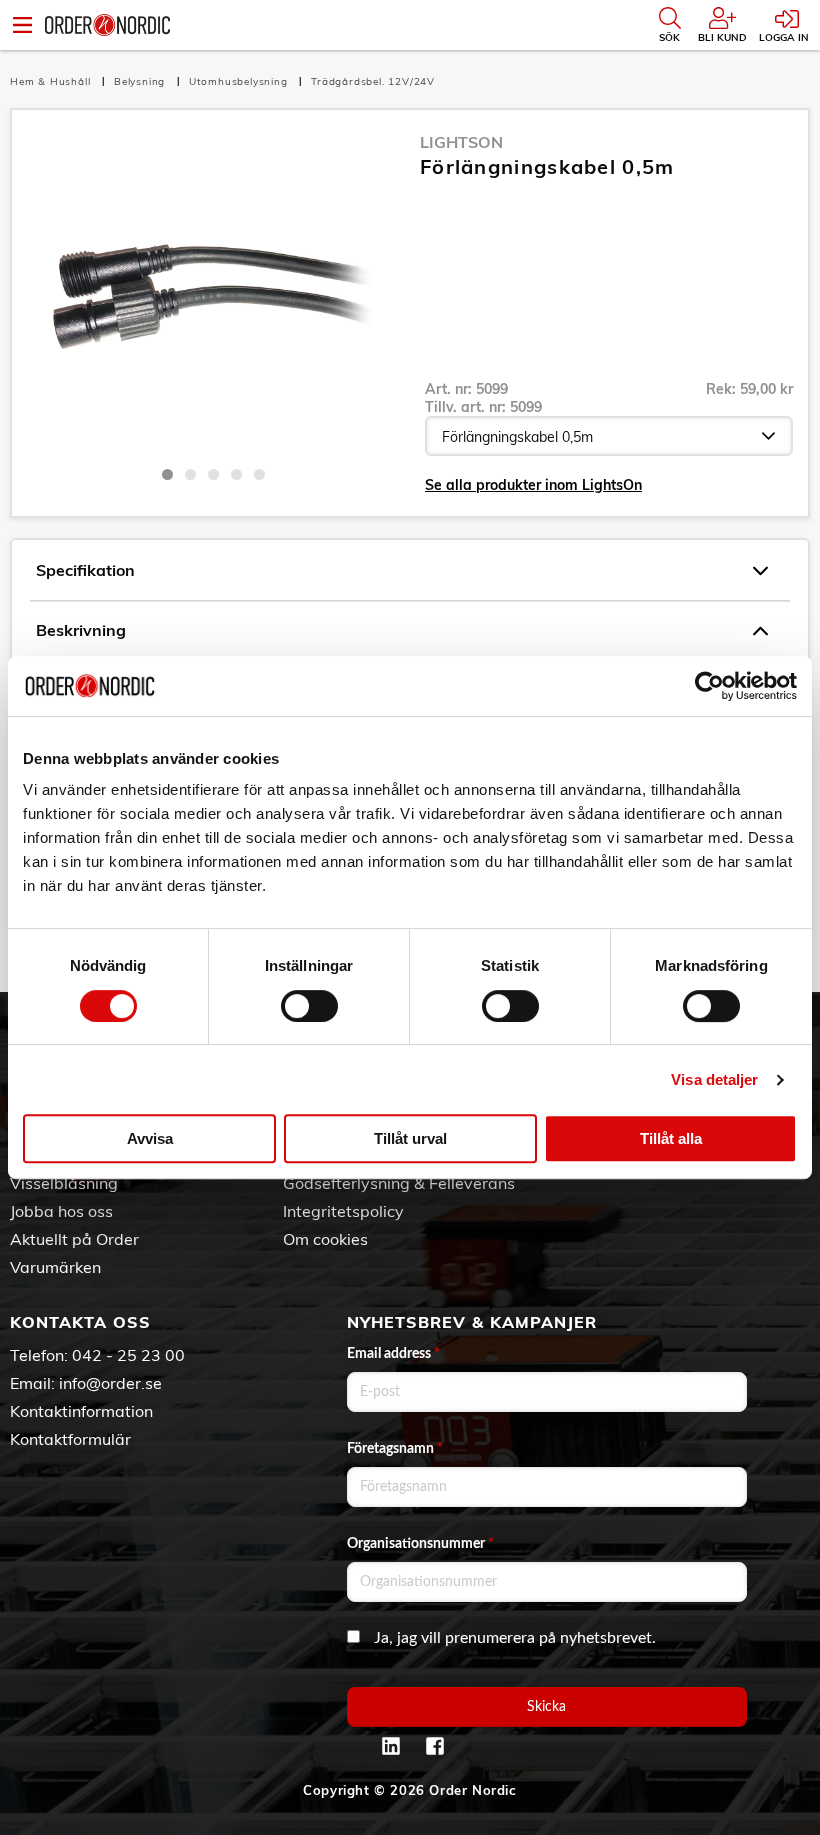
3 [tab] (213, 474)
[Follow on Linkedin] (391, 1746)
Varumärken (55, 1267)
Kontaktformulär (70, 1439)
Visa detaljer (714, 1079)
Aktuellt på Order (74, 1239)
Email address (393, 1354)
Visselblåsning (64, 1183)
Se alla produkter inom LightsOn (533, 485)
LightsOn (461, 142)
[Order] (107, 25)
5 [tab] (259, 474)
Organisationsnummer (420, 1544)
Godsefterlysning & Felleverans (399, 1183)
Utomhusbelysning (240, 81)
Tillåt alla (671, 1138)
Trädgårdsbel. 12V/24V (373, 81)
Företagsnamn (395, 1449)
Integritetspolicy (343, 1211)
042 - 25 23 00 (128, 1355)
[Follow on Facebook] (435, 1746)
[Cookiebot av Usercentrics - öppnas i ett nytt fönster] (709, 686)
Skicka (546, 1707)
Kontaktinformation (81, 1411)
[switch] (309, 1006)
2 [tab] (190, 474)
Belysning (141, 81)
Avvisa (150, 1138)
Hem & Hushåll (52, 81)
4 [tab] (236, 474)
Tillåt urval (410, 1138)
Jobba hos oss (61, 1211)
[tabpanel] (213, 293)
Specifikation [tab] (85, 570)
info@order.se (110, 1383)
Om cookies (325, 1239)
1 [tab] (167, 474)
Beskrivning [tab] (81, 630)
